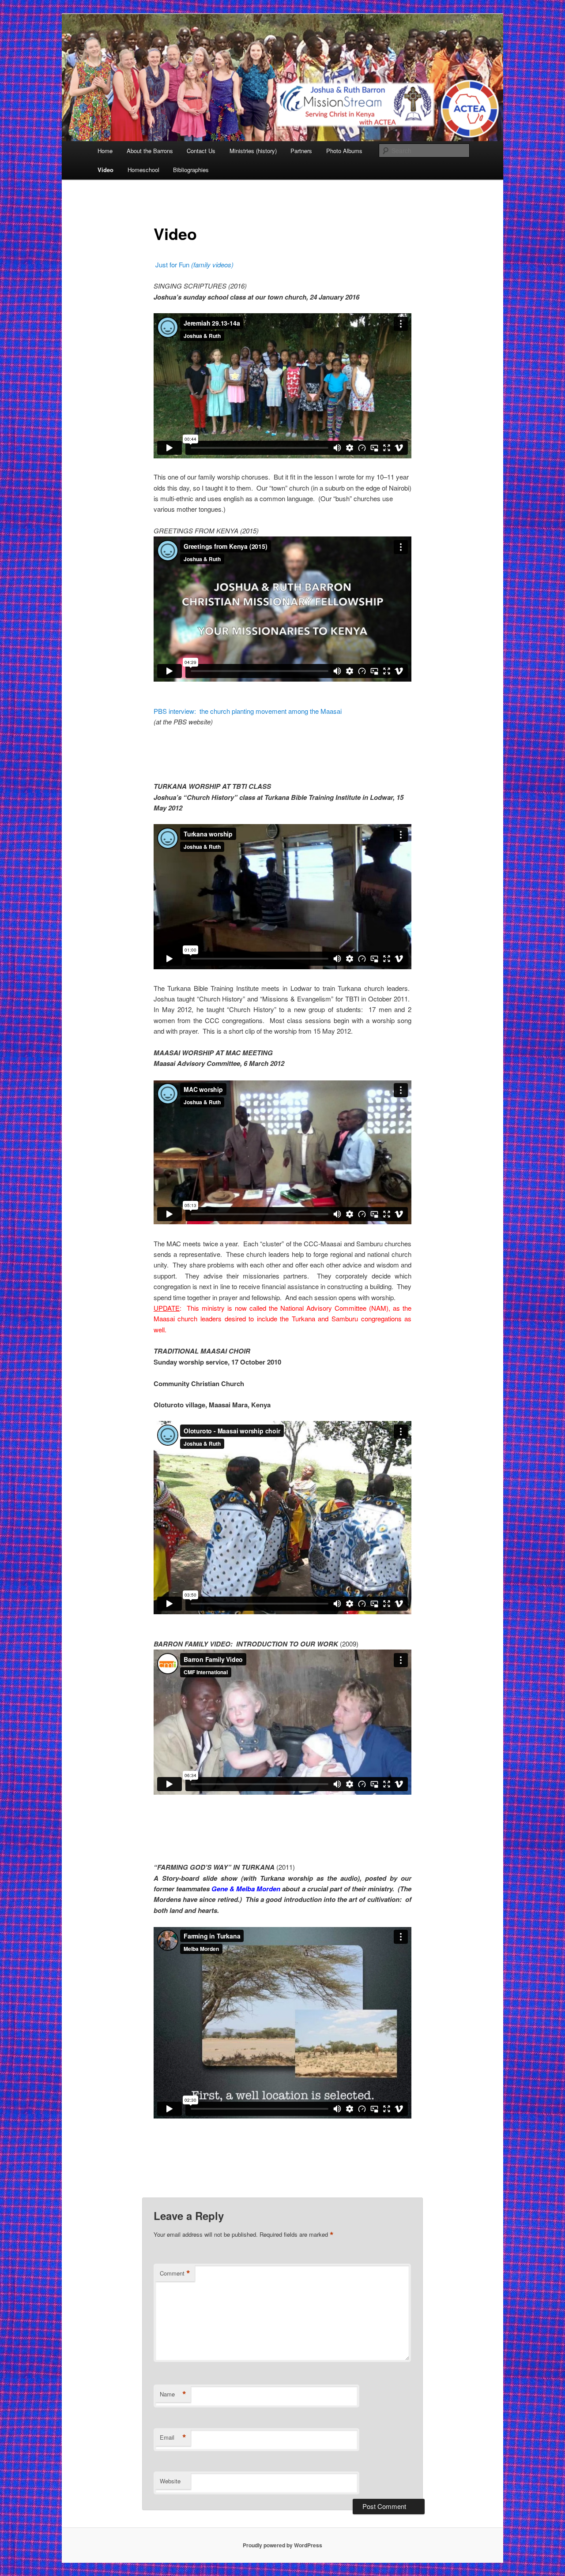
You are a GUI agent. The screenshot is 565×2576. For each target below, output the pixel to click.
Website (170, 2481)
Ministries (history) (253, 151)
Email (173, 2437)
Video (105, 170)
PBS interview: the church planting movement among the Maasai (248, 711)
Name (173, 2394)
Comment (175, 2273)
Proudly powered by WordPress (282, 2545)
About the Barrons (150, 151)
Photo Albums (344, 151)
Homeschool (143, 170)
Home (105, 151)
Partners (301, 151)
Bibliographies (191, 170)
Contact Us (201, 151)
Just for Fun (194, 264)
